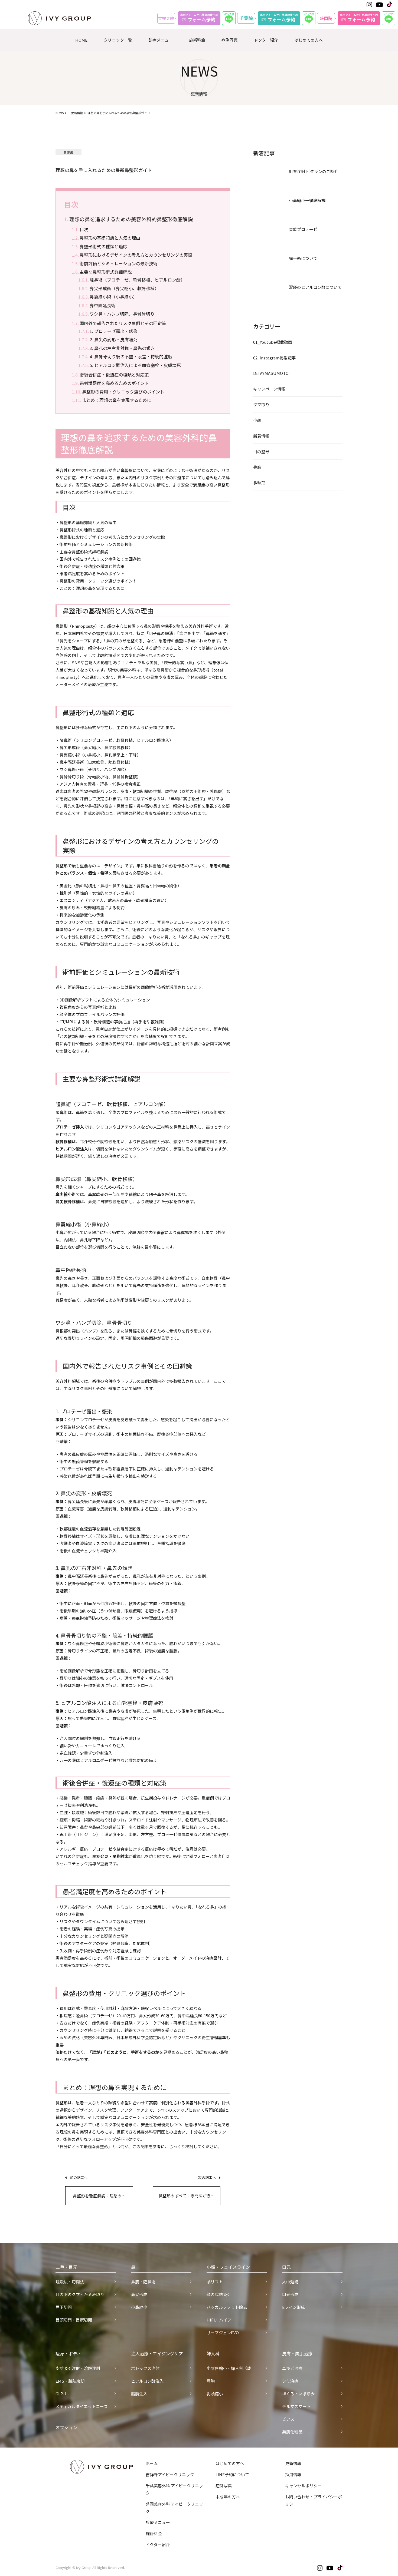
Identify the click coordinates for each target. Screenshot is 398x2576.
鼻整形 (259, 483)
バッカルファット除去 (227, 2307)
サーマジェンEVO (223, 2332)
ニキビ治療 (292, 2368)
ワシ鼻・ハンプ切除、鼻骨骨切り (122, 314)
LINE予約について (232, 2474)
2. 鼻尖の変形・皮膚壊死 (114, 339)
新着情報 (261, 436)
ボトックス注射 (145, 2368)
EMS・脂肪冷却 (70, 2381)
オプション (66, 2427)
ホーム (152, 2463)
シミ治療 (290, 2381)
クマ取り (261, 404)
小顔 (257, 420)
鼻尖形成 (139, 2294)
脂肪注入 (139, 2394)
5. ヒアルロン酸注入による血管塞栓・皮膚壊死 (135, 365)
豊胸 (257, 467)
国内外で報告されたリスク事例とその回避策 (123, 323)
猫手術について (303, 258)
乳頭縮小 (215, 2394)
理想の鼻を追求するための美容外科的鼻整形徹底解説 (131, 219)
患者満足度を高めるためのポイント (114, 383)
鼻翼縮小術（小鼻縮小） (113, 297)
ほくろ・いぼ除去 (298, 2394)
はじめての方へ (309, 40)
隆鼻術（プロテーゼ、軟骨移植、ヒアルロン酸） (137, 280)
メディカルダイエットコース (82, 2406)
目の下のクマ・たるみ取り (80, 2294)
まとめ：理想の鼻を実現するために (117, 400)
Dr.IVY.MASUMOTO (271, 373)
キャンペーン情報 (269, 389)
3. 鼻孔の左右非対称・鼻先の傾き (122, 348)
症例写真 (230, 40)
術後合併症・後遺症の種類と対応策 (114, 375)
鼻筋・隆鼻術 (143, 2282)
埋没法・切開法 (70, 2282)
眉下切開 (64, 2307)
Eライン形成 (293, 2307)
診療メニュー (161, 40)
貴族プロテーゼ (303, 229)
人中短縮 (290, 2282)
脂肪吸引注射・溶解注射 (78, 2368)
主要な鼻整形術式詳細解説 (106, 272)
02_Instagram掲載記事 (274, 358)
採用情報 (293, 2474)
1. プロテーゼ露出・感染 (114, 331)
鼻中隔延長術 (103, 305)
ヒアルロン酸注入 (147, 2381)
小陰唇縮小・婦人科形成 (229, 2368)
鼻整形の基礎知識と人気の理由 (110, 238)
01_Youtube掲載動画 (273, 342)
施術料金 (197, 40)
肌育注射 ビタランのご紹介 (314, 171)
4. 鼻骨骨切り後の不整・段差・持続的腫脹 (131, 356)
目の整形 (261, 452)
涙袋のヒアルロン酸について (315, 287)
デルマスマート (296, 2406)
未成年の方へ (228, 2497)
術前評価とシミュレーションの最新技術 (119, 263)
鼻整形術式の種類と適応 (103, 246)
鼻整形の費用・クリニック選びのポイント (123, 392)
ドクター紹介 (266, 40)
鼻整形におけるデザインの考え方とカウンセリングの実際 (136, 255)
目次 (84, 229)
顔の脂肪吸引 (219, 2294)
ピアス (288, 2419)
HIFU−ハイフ (219, 2320)
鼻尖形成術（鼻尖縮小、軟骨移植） (124, 288)
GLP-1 (61, 2394)
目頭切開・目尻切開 (74, 2320)
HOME (81, 40)
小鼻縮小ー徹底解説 (307, 200)
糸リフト (215, 2282)
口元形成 (290, 2294)
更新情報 (77, 113)
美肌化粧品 (292, 2432)
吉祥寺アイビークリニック (170, 2474)
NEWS (60, 113)
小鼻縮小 (139, 2307)
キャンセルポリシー (303, 2486)
